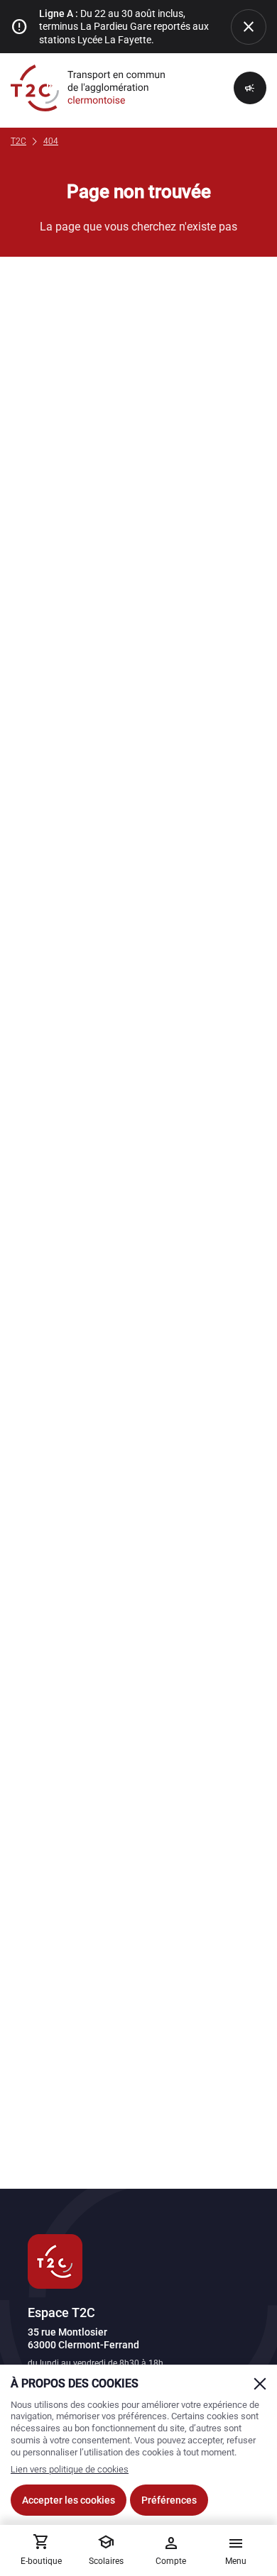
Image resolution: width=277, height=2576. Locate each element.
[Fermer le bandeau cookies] (260, 2384)
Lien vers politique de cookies (70, 2469)
